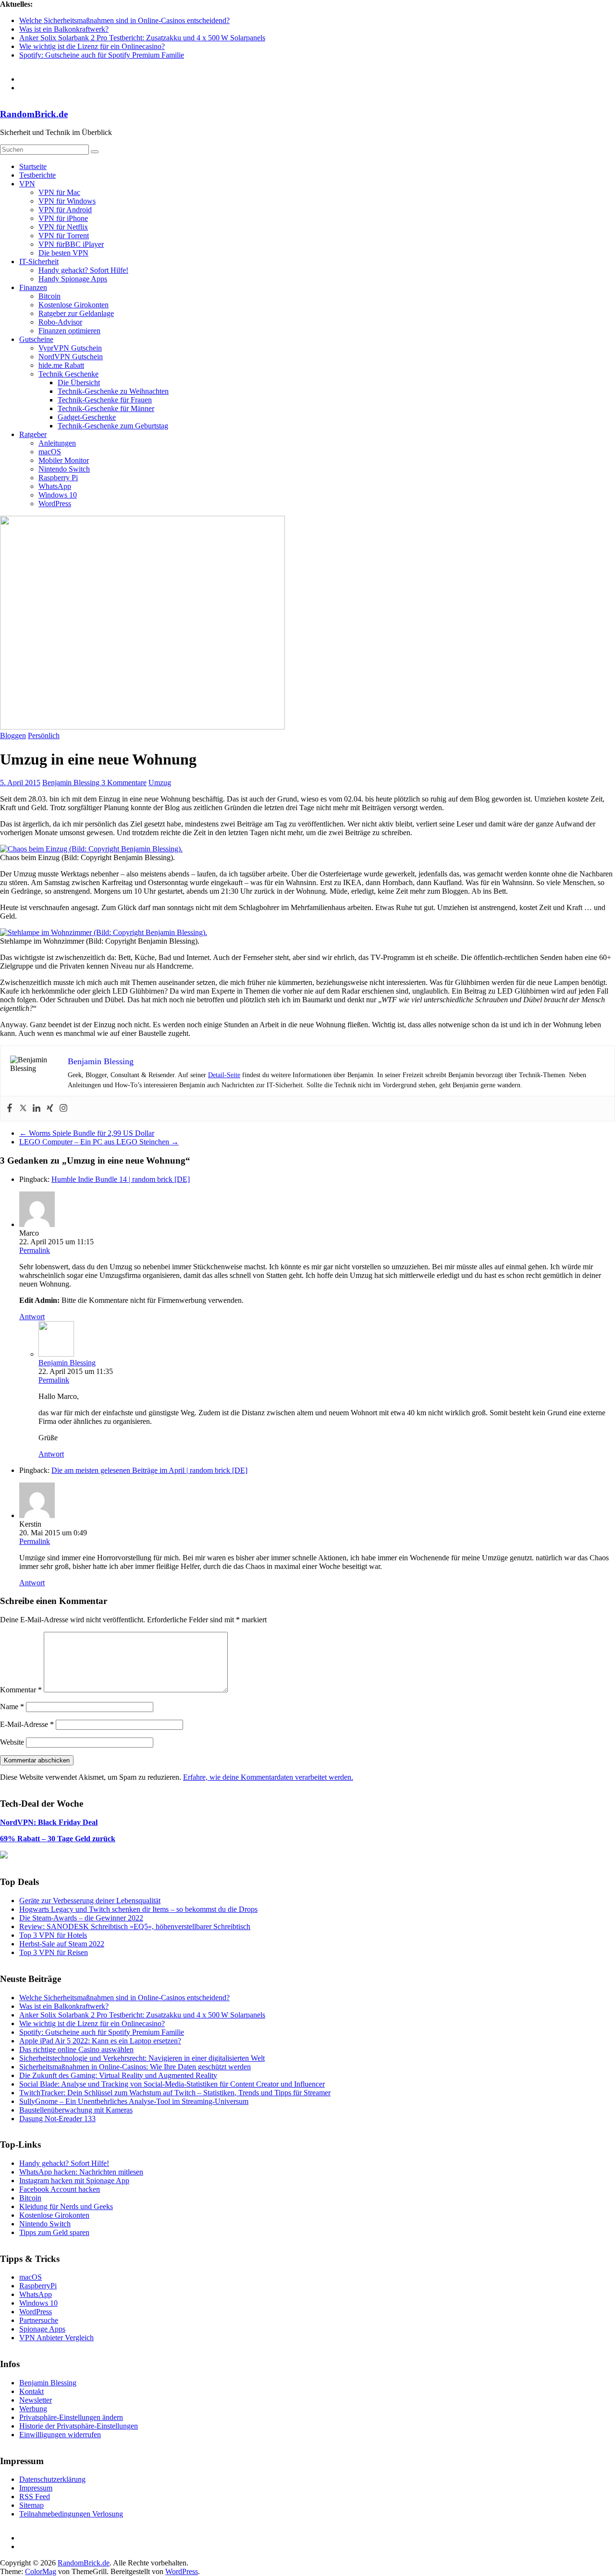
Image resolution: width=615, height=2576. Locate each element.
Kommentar (21, 1690)
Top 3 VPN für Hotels (53, 1935)
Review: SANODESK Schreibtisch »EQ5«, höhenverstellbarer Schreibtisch (135, 1926)
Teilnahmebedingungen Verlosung (71, 2514)
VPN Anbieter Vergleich (56, 2338)
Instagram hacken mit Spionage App (74, 2181)
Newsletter (36, 2400)
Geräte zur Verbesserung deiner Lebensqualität (90, 1901)
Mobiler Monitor (64, 460)
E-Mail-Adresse (27, 1724)
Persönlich (44, 735)
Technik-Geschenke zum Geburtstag (113, 426)
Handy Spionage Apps (73, 279)
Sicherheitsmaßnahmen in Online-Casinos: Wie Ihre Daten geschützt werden (135, 2067)
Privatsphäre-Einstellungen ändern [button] (71, 2417)
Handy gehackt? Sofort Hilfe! (83, 270)
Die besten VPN (63, 253)
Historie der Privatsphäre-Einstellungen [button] (79, 2426)
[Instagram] (63, 1109)
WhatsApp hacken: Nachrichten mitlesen (81, 2172)
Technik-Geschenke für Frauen (105, 400)
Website (12, 1742)
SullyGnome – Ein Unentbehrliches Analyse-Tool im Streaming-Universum (134, 2101)
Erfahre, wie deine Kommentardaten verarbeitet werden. (268, 1777)
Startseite (33, 166)
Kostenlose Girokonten (74, 305)
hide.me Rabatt (61, 365)
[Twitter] (23, 1109)
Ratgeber (33, 434)
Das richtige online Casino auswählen (76, 2049)
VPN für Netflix (63, 227)
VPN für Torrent (64, 236)
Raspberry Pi (58, 478)
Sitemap (31, 2505)
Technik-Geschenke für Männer (106, 408)
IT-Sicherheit (39, 261)
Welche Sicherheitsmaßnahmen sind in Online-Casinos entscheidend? (124, 20)
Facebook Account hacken (60, 2189)
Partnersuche (39, 2320)
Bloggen (13, 735)
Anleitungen (57, 443)
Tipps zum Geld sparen (54, 2232)
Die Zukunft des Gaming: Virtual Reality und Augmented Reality (118, 2075)
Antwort (32, 1317)
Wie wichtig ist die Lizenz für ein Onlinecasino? (92, 46)
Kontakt (31, 2391)
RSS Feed (35, 2497)
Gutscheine (36, 339)
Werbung (33, 2409)
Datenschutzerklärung (52, 2479)
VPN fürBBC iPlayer (71, 244)
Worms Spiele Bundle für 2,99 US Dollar (87, 1133)
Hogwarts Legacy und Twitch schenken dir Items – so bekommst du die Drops (138, 1909)
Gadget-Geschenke (87, 417)
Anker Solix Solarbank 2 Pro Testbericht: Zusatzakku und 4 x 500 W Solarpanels (142, 38)
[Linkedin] (37, 1109)
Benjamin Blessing (72, 783)
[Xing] (50, 1109)
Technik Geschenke (68, 374)
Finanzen (33, 287)
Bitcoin (49, 296)
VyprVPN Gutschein (70, 348)
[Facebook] (10, 1109)
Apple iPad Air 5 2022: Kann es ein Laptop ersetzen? (100, 2041)
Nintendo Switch (64, 469)
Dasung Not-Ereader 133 (57, 2119)
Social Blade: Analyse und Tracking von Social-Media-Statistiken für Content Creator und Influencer (172, 2084)
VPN (27, 184)
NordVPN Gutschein (71, 357)
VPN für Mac (59, 192)
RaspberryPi (38, 2286)
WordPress (55, 504)
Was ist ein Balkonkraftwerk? (64, 29)
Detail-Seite (224, 1075)
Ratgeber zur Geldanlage (76, 313)
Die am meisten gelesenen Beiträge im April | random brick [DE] (149, 1470)
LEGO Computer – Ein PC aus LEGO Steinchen (99, 1142)
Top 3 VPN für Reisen (54, 1952)
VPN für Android (65, 210)
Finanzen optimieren (69, 331)
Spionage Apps (42, 2329)
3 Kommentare (124, 783)
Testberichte (37, 175)
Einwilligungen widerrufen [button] (60, 2435)
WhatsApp (55, 486)
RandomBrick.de (34, 114)
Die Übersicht (79, 383)
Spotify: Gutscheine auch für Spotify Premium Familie (102, 55)
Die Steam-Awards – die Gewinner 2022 (81, 1918)
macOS (50, 452)
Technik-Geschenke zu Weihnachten (113, 391)
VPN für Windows (67, 201)
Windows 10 (58, 495)
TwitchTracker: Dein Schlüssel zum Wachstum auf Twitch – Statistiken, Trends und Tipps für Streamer (175, 2093)
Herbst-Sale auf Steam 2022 (62, 1944)
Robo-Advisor (60, 322)
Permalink (35, 1250)
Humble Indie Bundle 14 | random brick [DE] (121, 1179)
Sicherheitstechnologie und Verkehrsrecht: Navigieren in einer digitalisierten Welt (142, 2058)
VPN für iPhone (63, 218)
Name (12, 1707)
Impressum (36, 2488)
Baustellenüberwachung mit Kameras (76, 2110)
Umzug (160, 783)
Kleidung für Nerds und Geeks (66, 2206)
